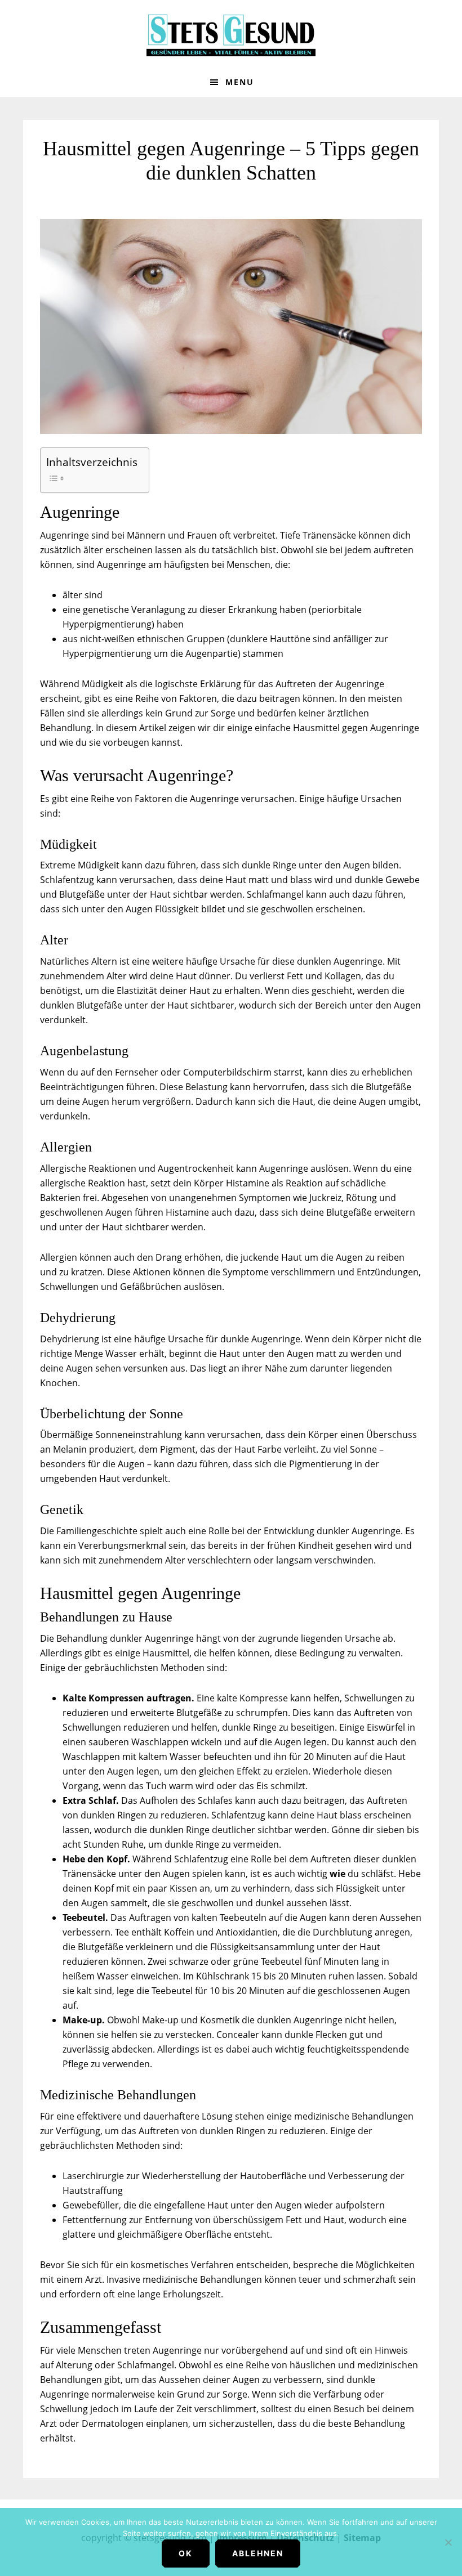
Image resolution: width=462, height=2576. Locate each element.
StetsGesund (231, 34)
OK (186, 2553)
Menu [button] (240, 82)
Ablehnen (258, 2553)
